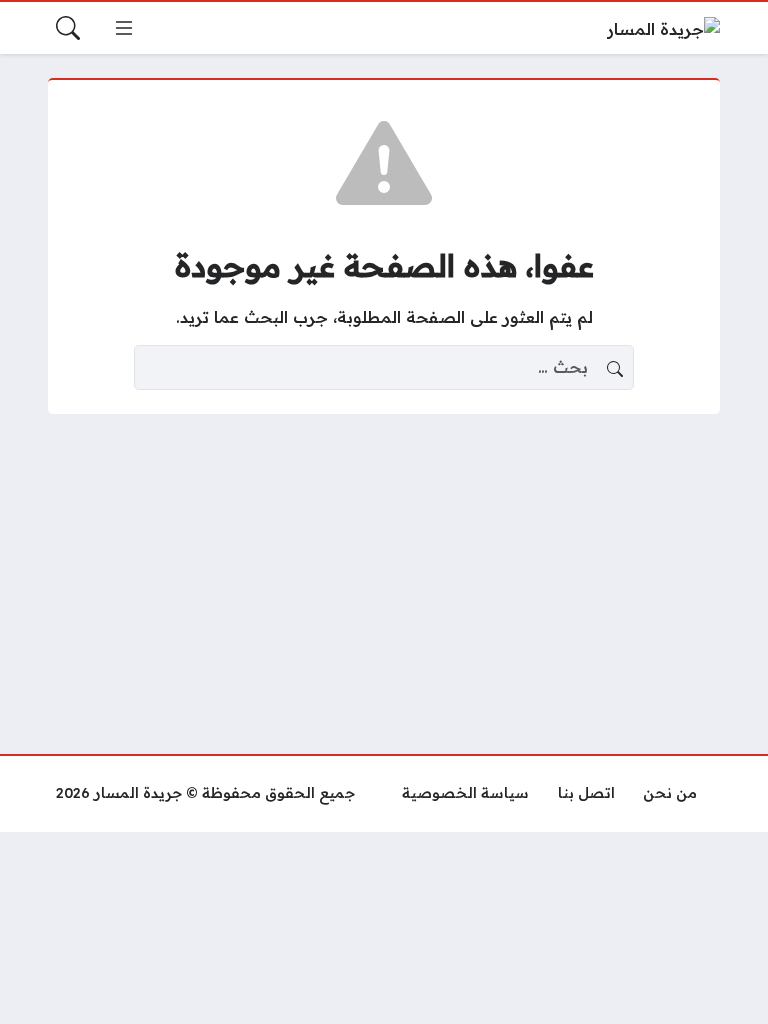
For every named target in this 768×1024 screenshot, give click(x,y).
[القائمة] (124, 28)
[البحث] (68, 28)
